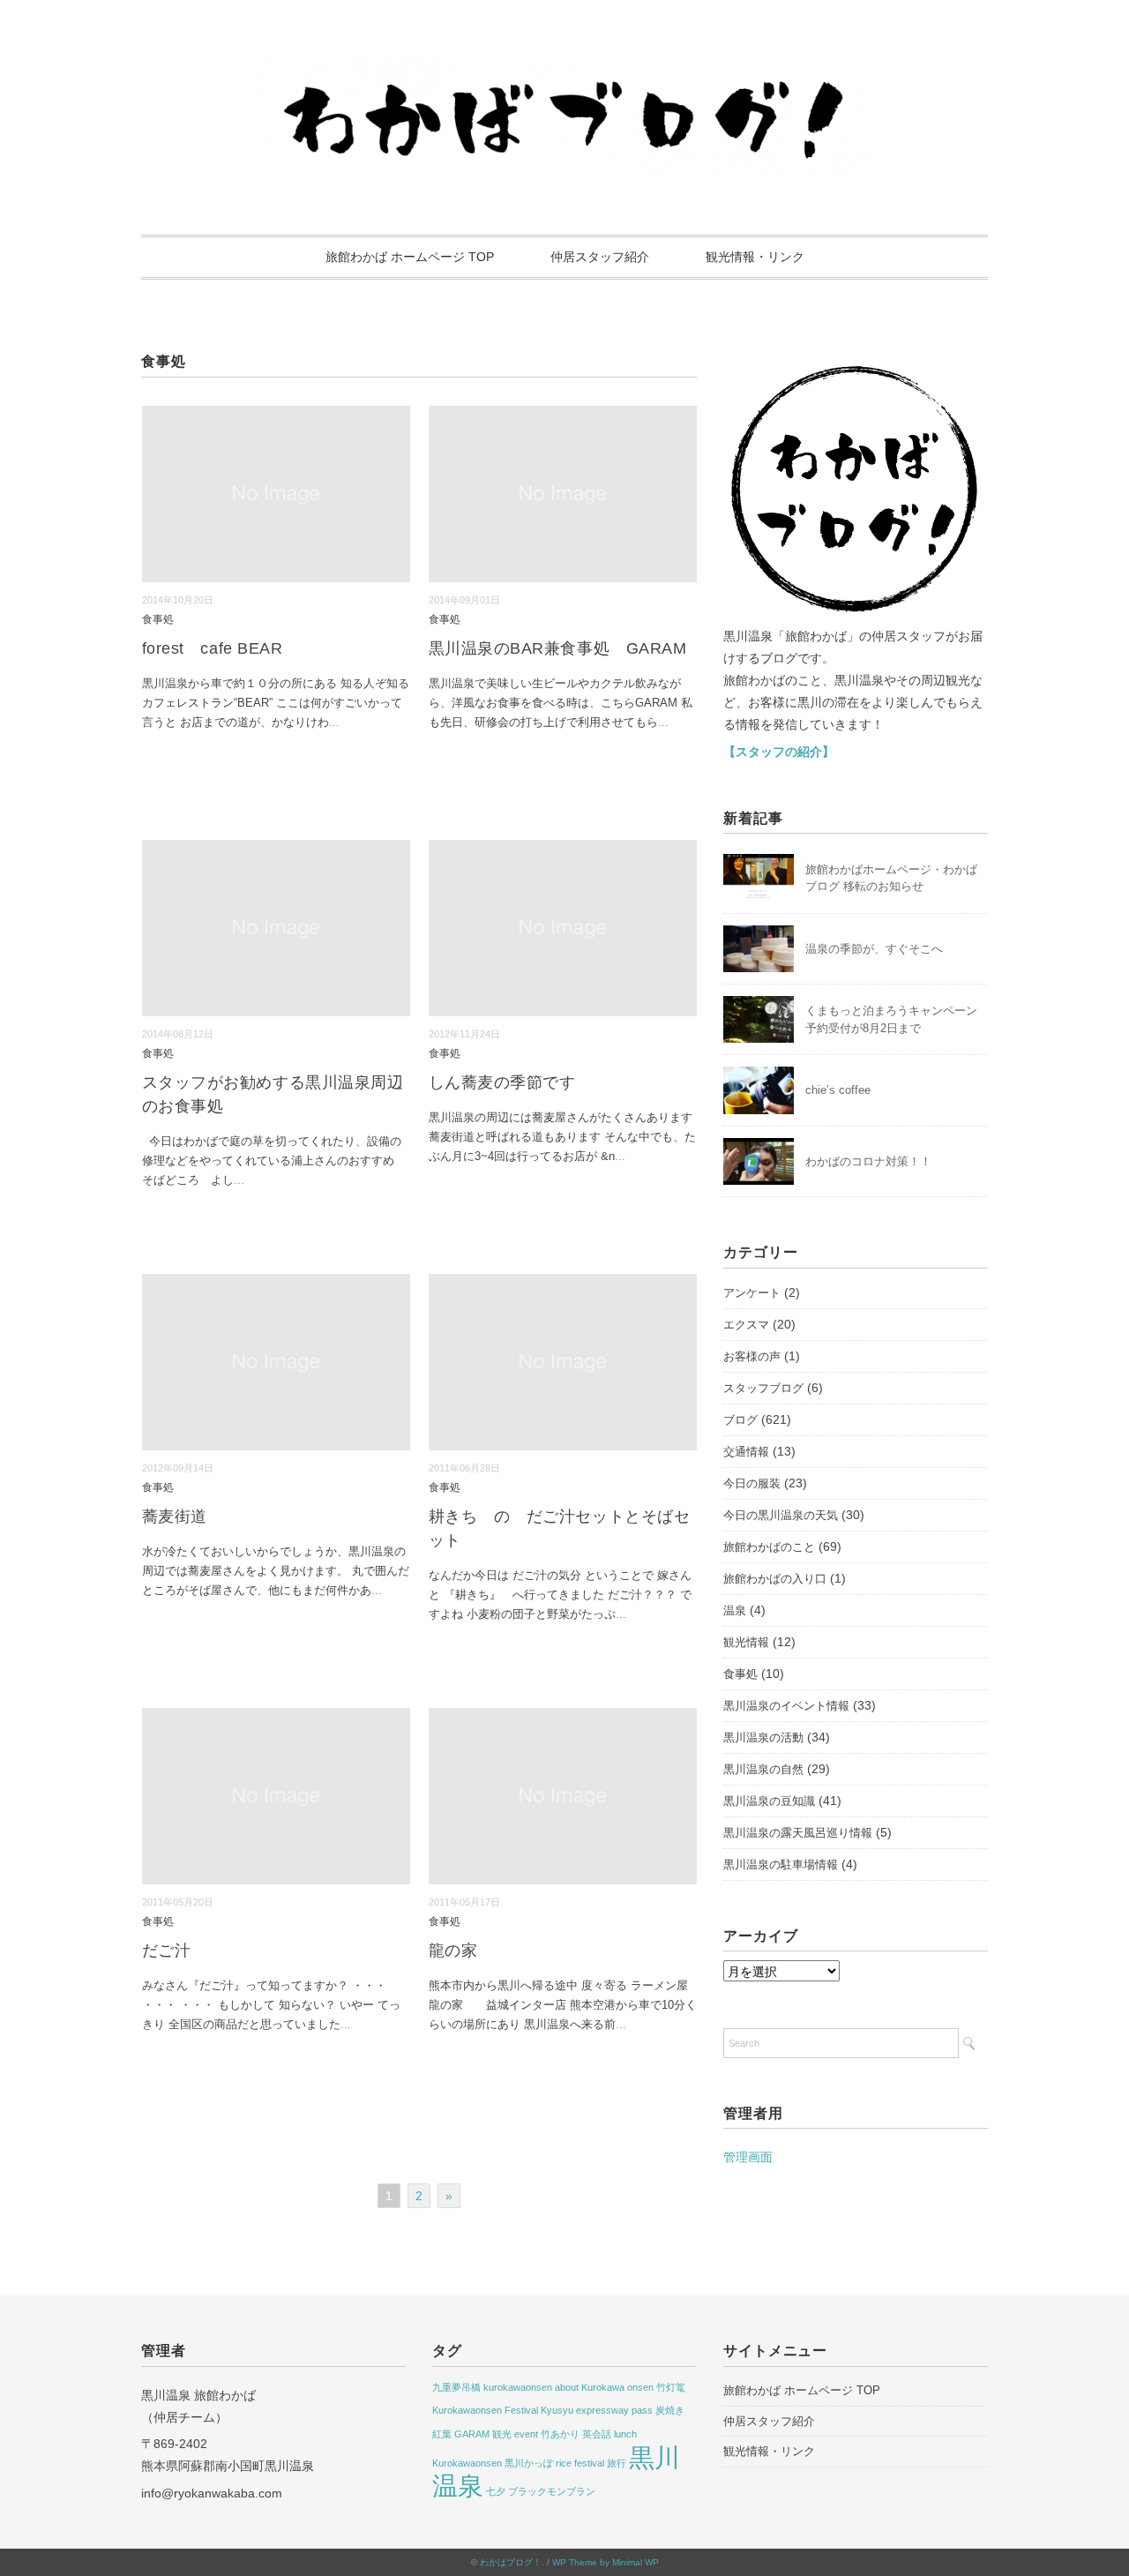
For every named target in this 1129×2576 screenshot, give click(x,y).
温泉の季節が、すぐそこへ (874, 949)
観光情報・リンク (755, 257)
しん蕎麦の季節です (502, 1082)
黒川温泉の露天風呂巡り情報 (798, 1833)
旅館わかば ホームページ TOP (410, 257)
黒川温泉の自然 (763, 1769)
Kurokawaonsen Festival (485, 2410)
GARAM (472, 2434)
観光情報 (746, 1642)
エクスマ (746, 1325)
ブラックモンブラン (552, 2491)
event (526, 2434)
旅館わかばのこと (769, 1547)
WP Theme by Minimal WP (606, 2562)
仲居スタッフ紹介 (600, 257)
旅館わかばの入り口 (775, 1579)
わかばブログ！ (511, 2562)
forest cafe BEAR (213, 648)
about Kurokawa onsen (604, 2387)
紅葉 (442, 2434)
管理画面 (748, 2157)
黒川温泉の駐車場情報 (781, 1865)
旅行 (617, 2463)
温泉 (735, 1610)
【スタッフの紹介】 (779, 752)
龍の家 (453, 1951)
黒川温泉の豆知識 (769, 1801)
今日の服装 (752, 1483)
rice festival (580, 2463)
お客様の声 (752, 1356)
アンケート (752, 1293)
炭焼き (670, 2410)
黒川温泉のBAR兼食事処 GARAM (558, 648)
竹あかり (560, 2434)
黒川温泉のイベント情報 (786, 1706)
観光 (502, 2434)
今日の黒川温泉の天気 (781, 1515)
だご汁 (167, 1951)
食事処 (158, 619)
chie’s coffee (838, 1090)
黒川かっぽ (529, 2463)
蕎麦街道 (175, 1516)
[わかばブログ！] (564, 64)
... (334, 722)
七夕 (496, 2491)
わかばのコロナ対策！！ (868, 1161)
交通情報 (746, 1452)
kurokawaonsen (518, 2387)
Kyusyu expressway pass (597, 2410)
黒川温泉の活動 (763, 1737)
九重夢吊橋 (456, 2387)
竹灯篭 (671, 2387)
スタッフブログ (763, 1388)
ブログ (740, 1420)
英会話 (597, 2434)
